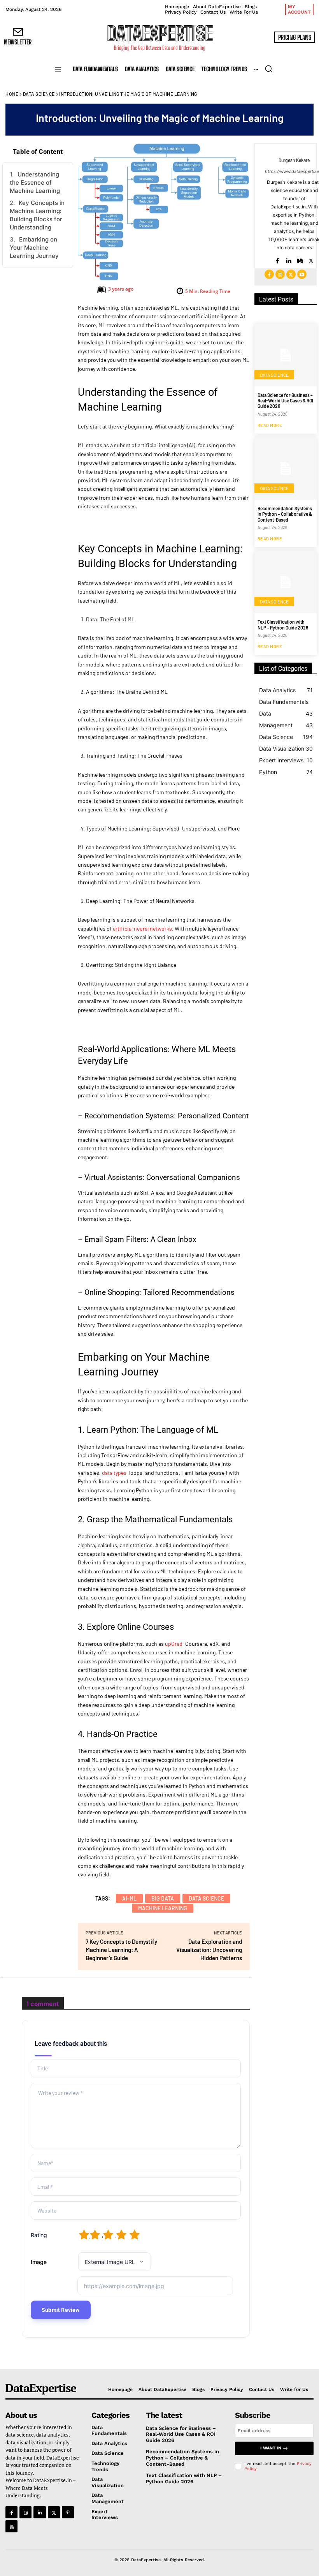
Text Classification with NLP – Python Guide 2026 (283, 624)
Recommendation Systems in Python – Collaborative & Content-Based (285, 514)
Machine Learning (163, 1908)
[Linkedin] (288, 259)
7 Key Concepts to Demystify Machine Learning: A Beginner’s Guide (121, 1950)
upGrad (174, 1644)
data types (114, 1473)
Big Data (163, 1898)
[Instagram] (280, 274)
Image (39, 2262)
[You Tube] (11, 2526)
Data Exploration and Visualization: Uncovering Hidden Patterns (209, 1950)
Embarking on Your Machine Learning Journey (34, 248)
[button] (268, 69)
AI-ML (129, 1898)
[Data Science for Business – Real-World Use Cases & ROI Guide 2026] (286, 355)
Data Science (39, 94)
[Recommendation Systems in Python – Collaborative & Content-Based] (286, 469)
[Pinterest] (68, 2512)
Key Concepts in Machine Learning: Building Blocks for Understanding (37, 215)
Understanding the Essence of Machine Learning (35, 182)
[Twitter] (311, 259)
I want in (271, 2448)
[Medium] (300, 259)
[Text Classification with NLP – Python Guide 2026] (286, 582)
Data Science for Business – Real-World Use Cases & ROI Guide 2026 (285, 401)
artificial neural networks (142, 928)
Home (12, 94)
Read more (270, 425)
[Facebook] (277, 259)
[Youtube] (302, 274)
